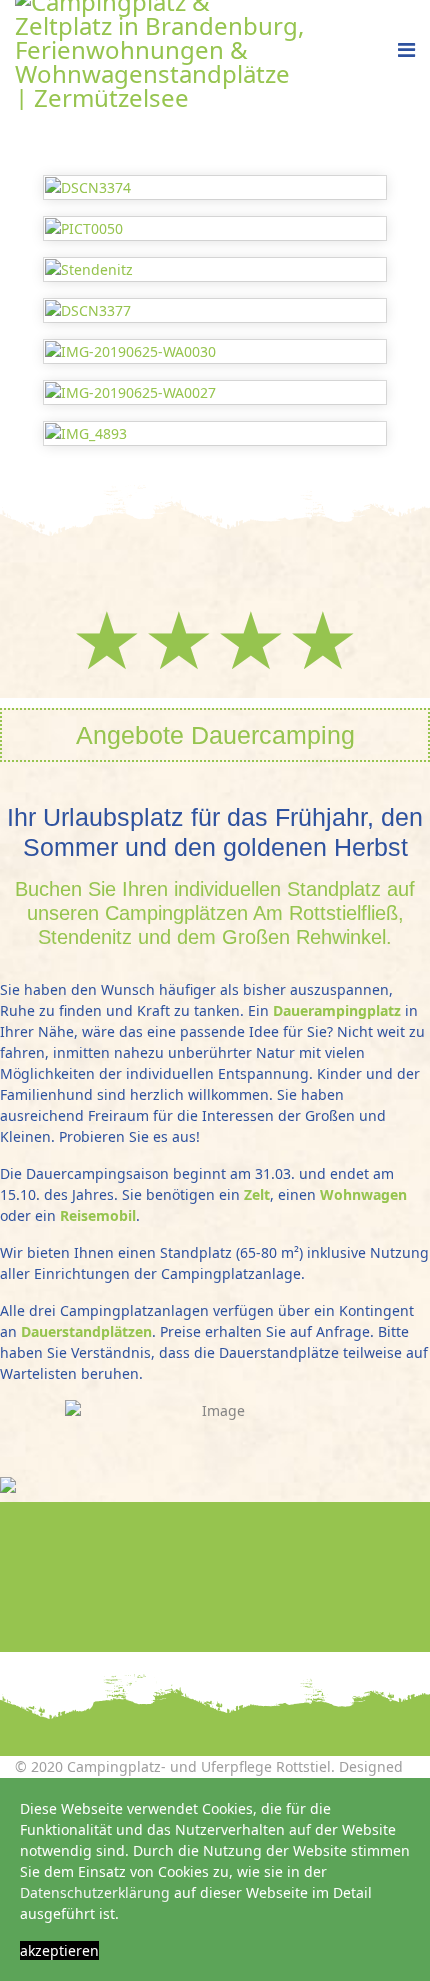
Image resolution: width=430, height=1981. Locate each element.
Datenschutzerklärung (95, 1892)
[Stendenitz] (215, 269)
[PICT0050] (215, 228)
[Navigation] (406, 50)
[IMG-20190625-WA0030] (215, 351)
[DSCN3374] (215, 187)
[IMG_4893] (215, 433)
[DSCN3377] (215, 310)
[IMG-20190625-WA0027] (215, 392)
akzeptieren (59, 1950)
